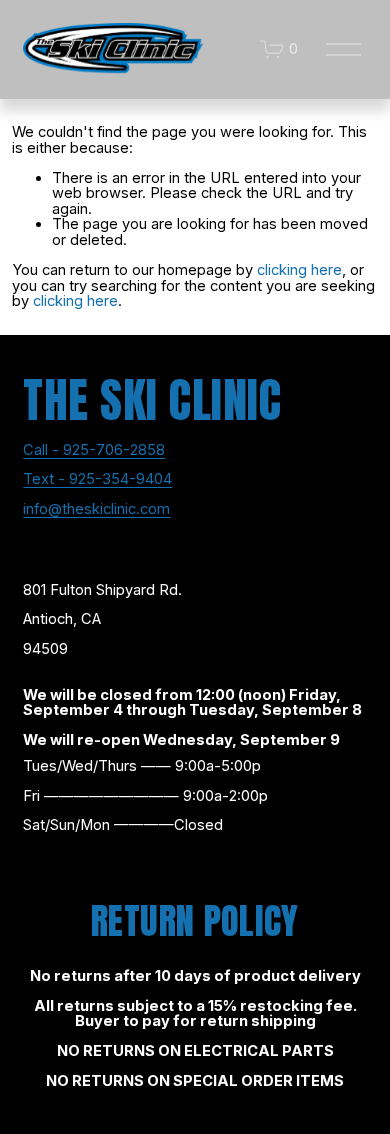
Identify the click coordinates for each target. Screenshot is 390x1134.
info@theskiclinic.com (96, 510)
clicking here (299, 270)
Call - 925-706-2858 (94, 451)
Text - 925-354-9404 (97, 480)
